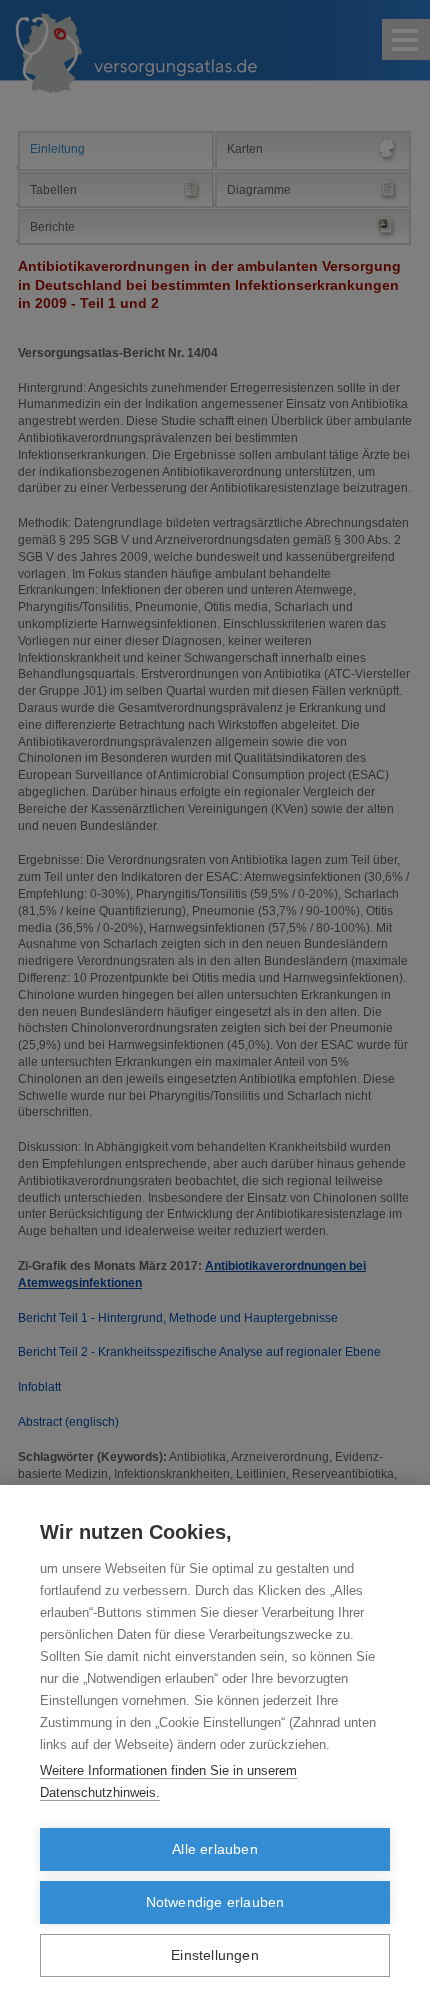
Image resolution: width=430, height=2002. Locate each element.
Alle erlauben (215, 1849)
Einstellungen (215, 1955)
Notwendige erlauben (215, 1902)
